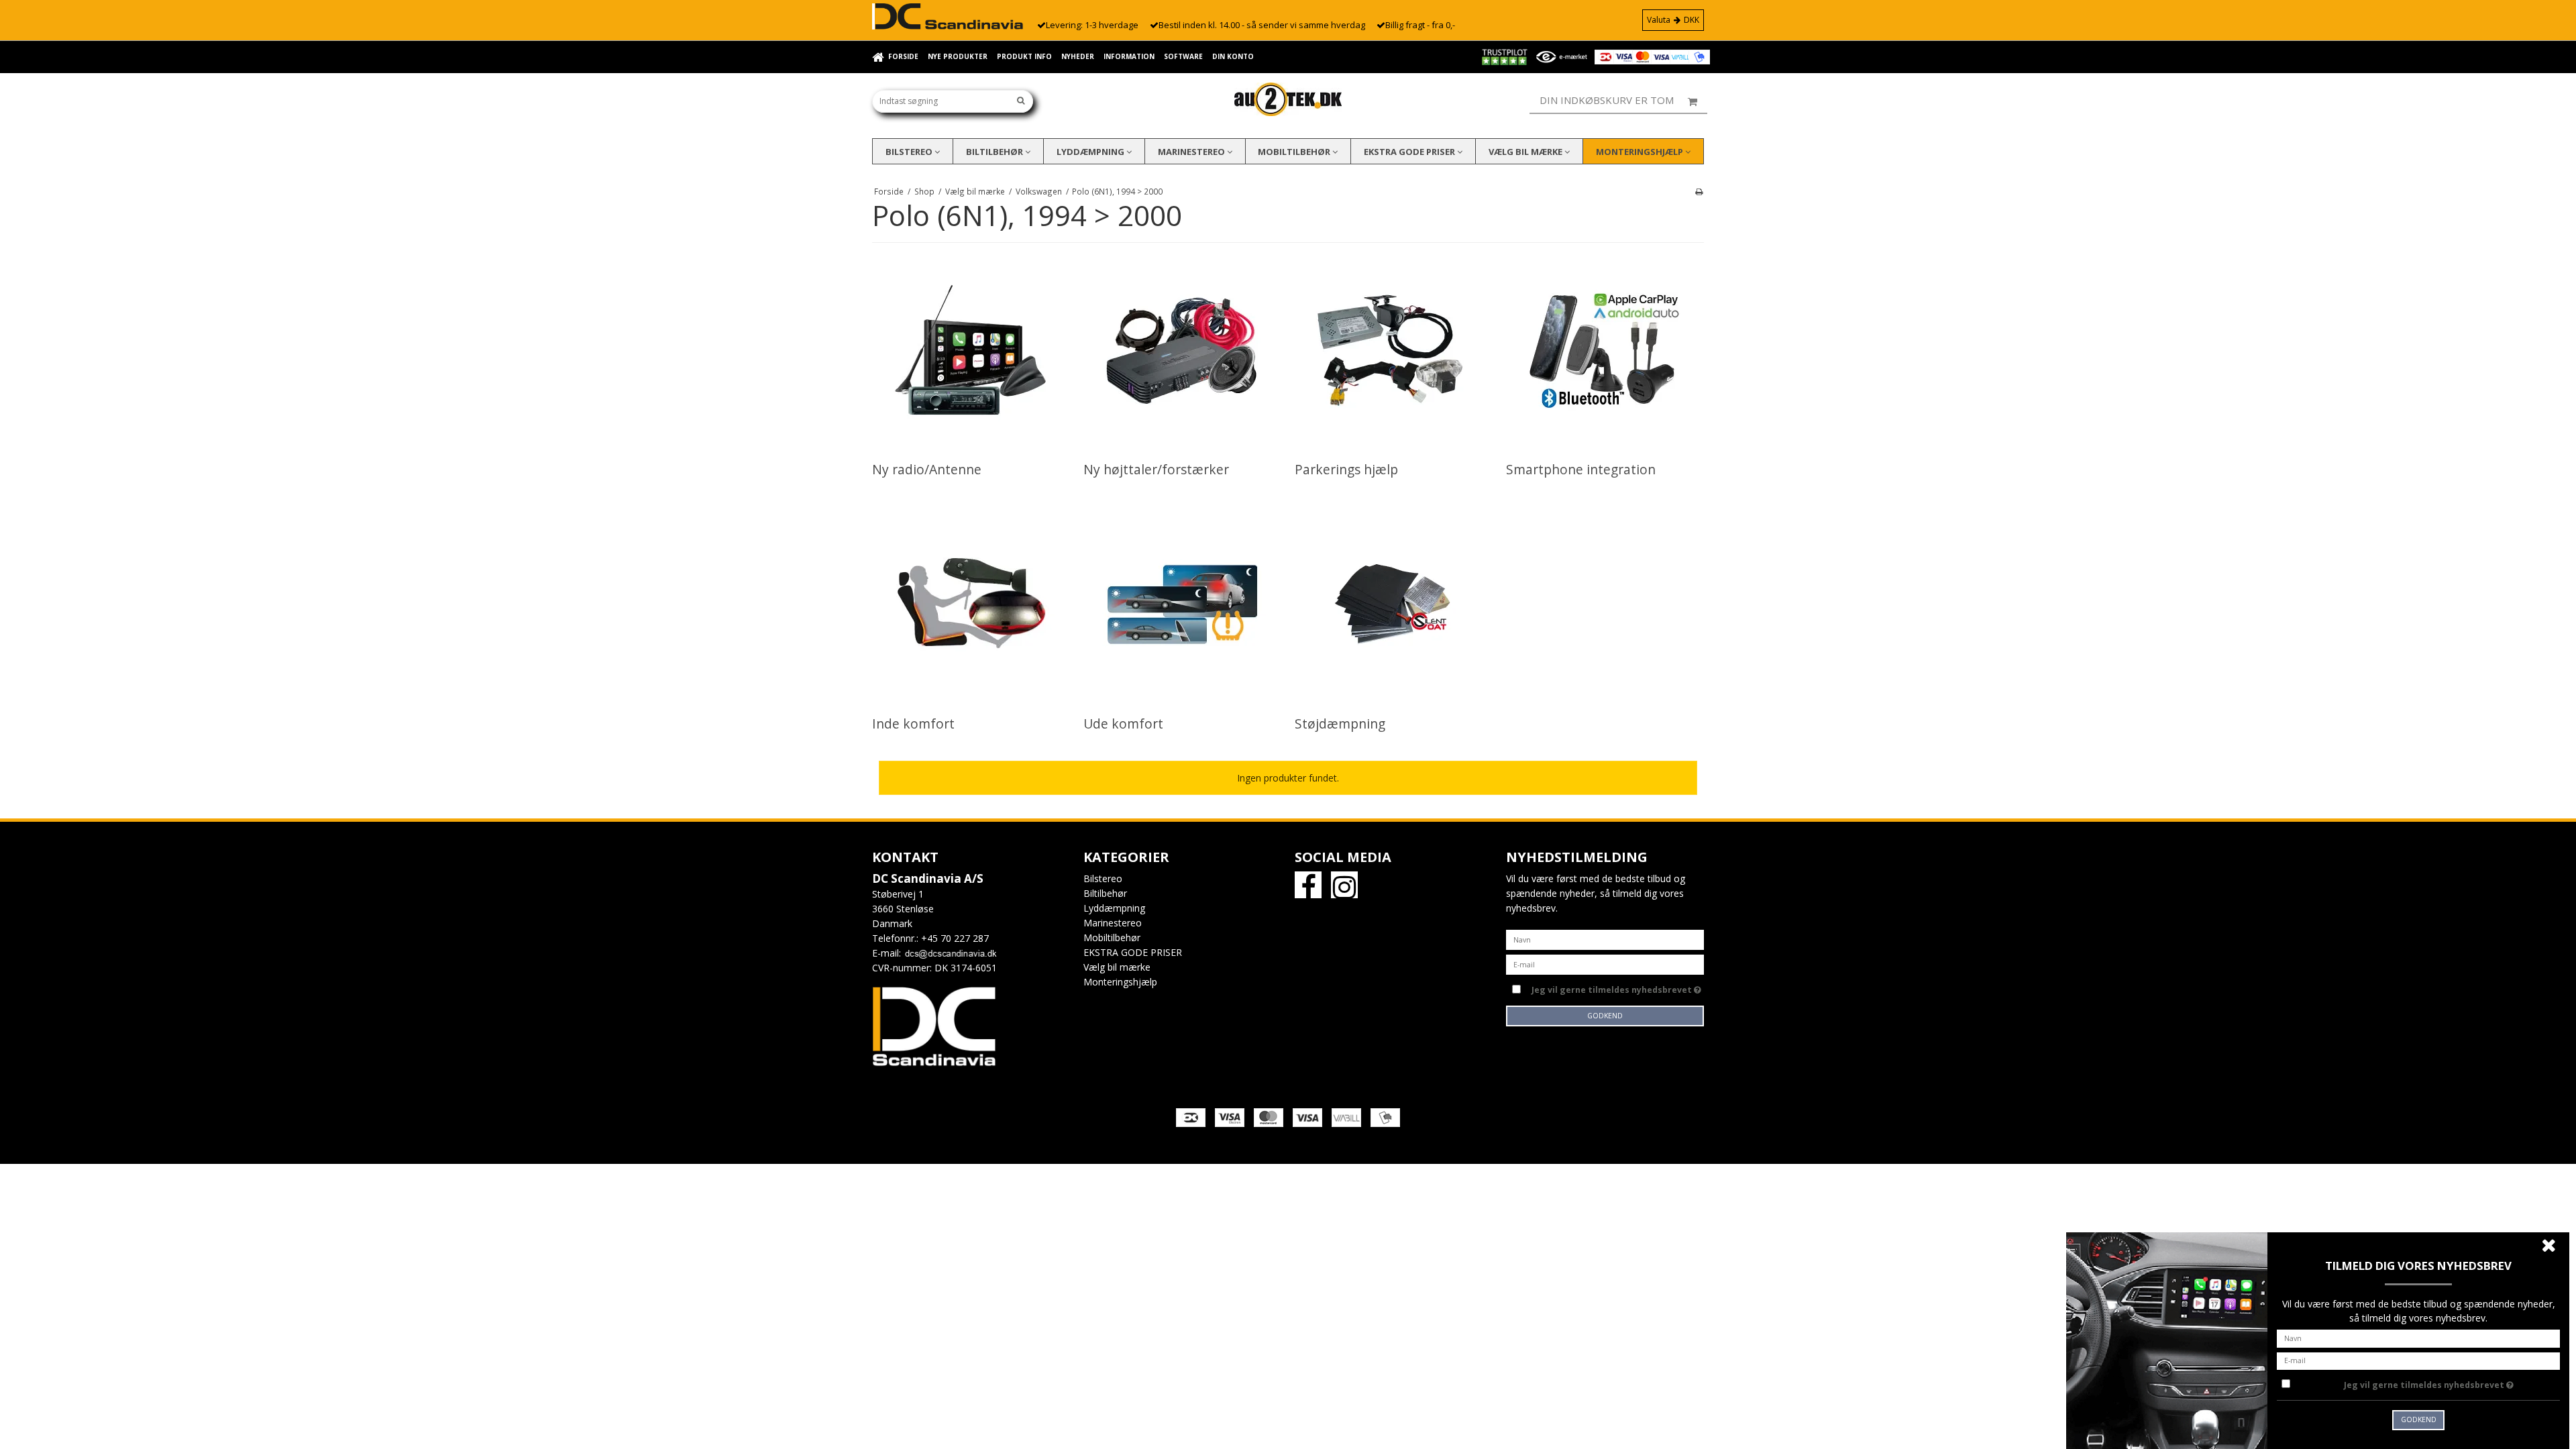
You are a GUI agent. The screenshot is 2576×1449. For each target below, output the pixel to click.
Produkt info (1024, 56)
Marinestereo (1192, 152)
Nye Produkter (958, 56)
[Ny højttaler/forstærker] (1182, 351)
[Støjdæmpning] (1393, 605)
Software (1183, 56)
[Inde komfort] (970, 605)
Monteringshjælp (1641, 152)
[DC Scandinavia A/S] (1288, 99)
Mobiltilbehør (1295, 152)
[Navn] (1605, 939)
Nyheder (1078, 56)
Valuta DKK (1673, 20)
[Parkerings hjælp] (1393, 351)
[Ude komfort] (1182, 605)
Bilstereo (910, 152)
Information (1129, 56)
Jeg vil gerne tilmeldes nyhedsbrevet (1618, 987)
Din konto (1233, 56)
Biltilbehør (996, 152)
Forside (903, 56)
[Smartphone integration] (1604, 351)
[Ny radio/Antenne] (970, 351)
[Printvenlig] (1699, 191)
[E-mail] (1605, 964)
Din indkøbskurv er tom (1607, 100)
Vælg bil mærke (1526, 152)
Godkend (1605, 1016)
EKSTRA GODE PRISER (1410, 152)
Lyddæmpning (1091, 152)
